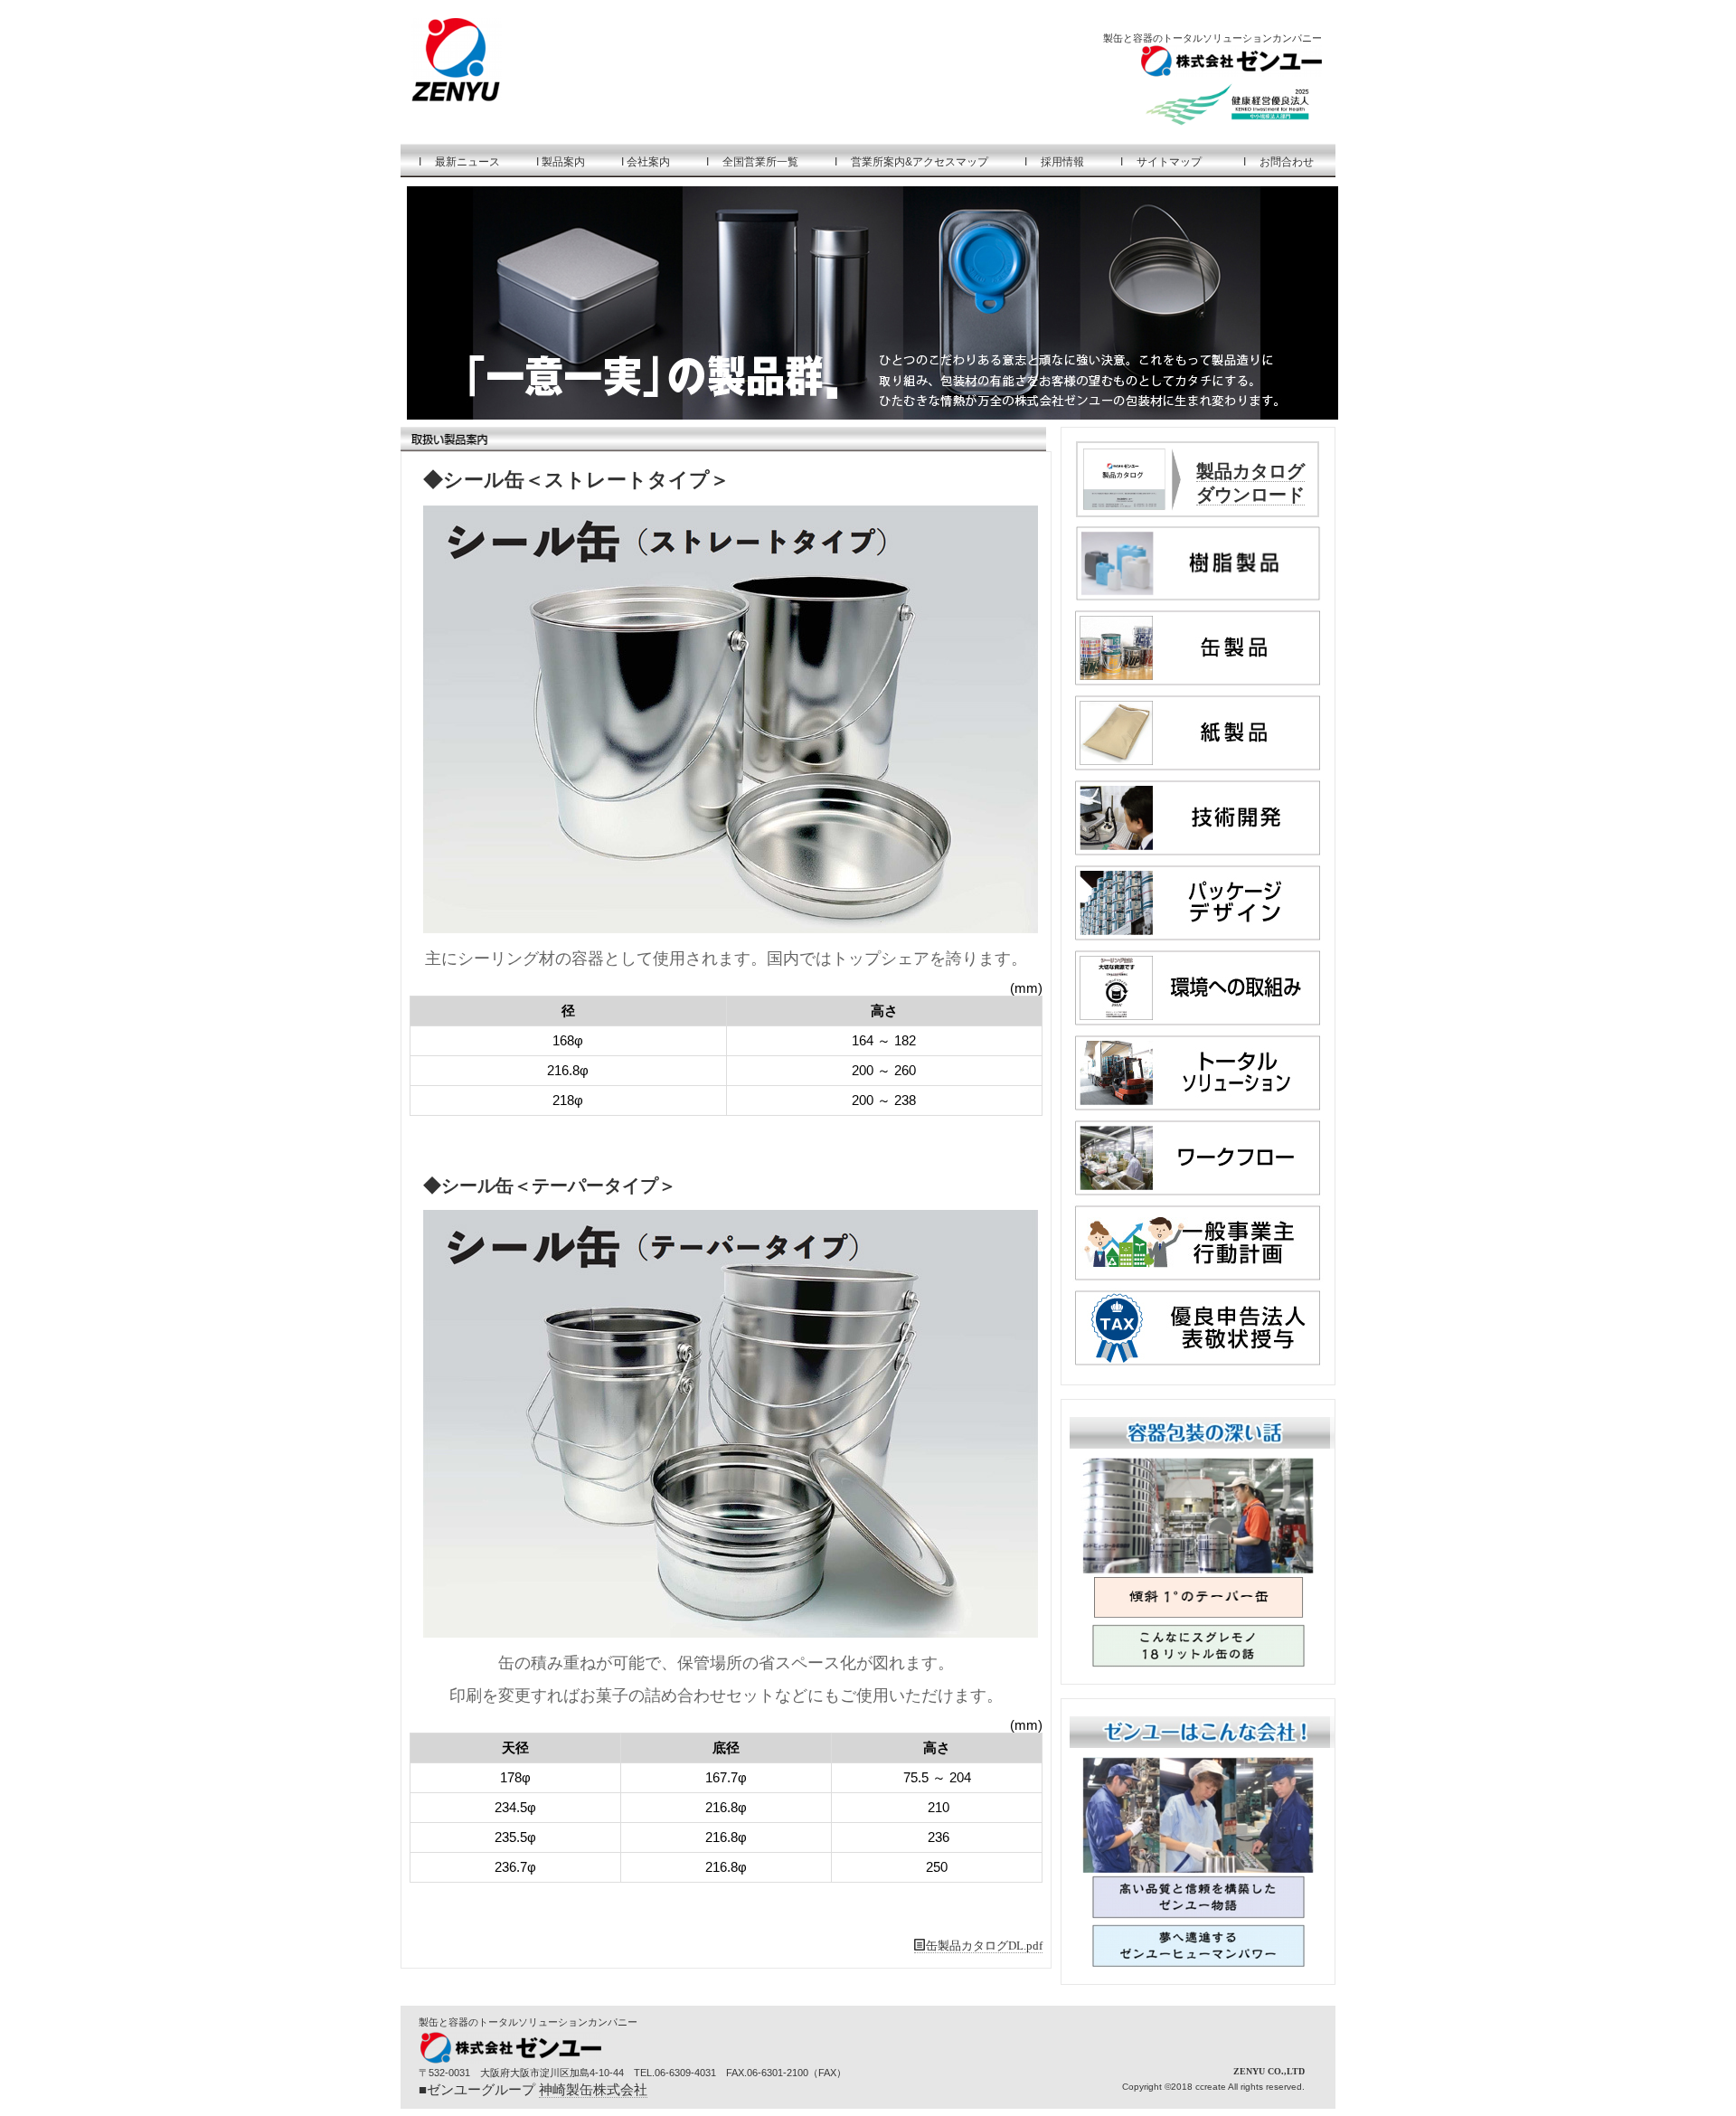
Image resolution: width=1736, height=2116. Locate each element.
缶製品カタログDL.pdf (984, 1946)
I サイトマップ (1161, 162)
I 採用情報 (1054, 162)
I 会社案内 (646, 162)
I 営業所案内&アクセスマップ (911, 162)
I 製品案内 (561, 162)
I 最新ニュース (459, 162)
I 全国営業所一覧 (752, 162)
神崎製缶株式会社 (593, 2089)
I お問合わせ (1281, 162)
